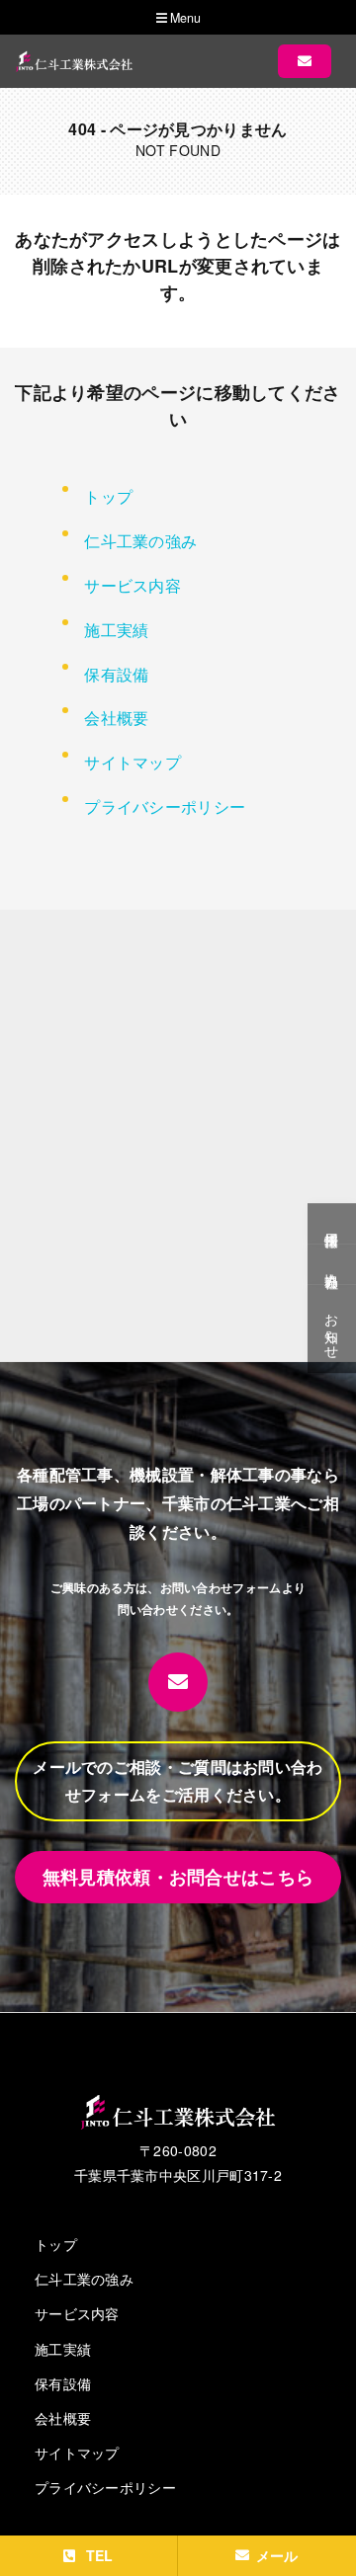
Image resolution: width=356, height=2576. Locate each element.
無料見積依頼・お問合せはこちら (178, 1877)
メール (277, 2555)
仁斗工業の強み (140, 541)
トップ (108, 496)
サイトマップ (133, 762)
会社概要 (116, 718)
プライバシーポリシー (165, 806)
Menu (184, 18)
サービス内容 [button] (133, 585)
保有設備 (116, 674)
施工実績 (116, 630)
